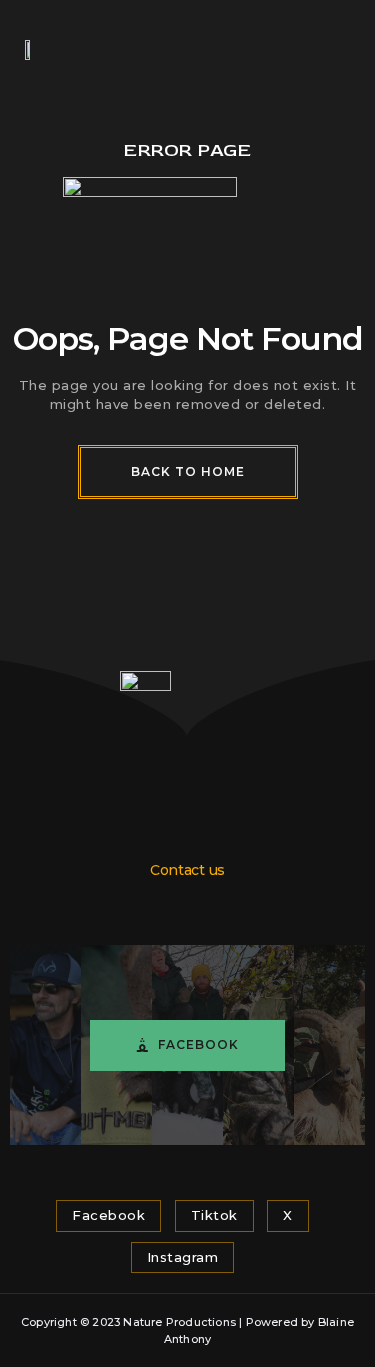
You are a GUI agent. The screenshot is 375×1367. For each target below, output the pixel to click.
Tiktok (214, 1215)
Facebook (198, 1044)
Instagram (183, 1257)
